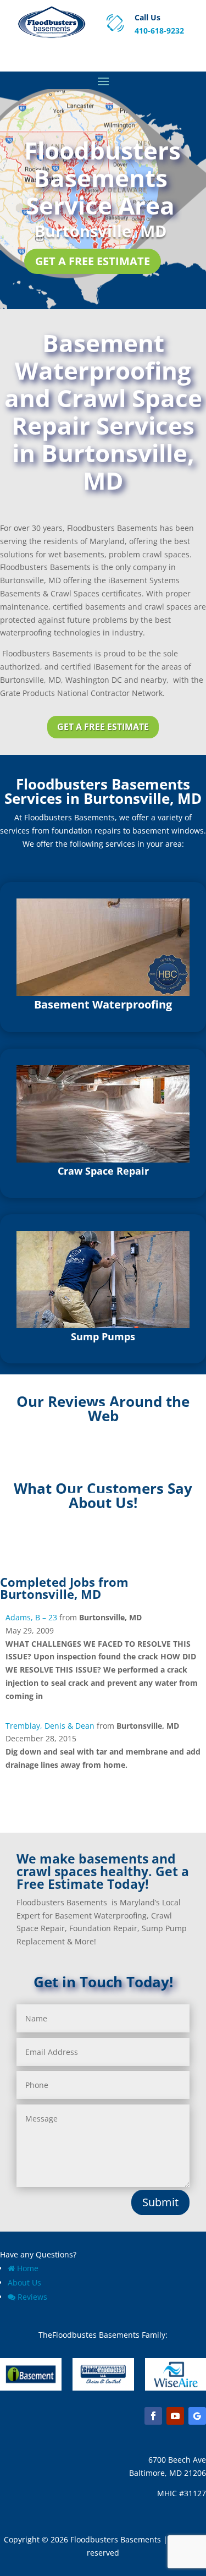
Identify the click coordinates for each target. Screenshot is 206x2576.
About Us (24, 2282)
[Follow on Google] (197, 2416)
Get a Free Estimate (93, 261)
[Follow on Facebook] (153, 2416)
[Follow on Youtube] (175, 2416)
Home (28, 2268)
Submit (160, 2202)
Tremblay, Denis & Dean (50, 1726)
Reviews (32, 2297)
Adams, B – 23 (31, 1617)
